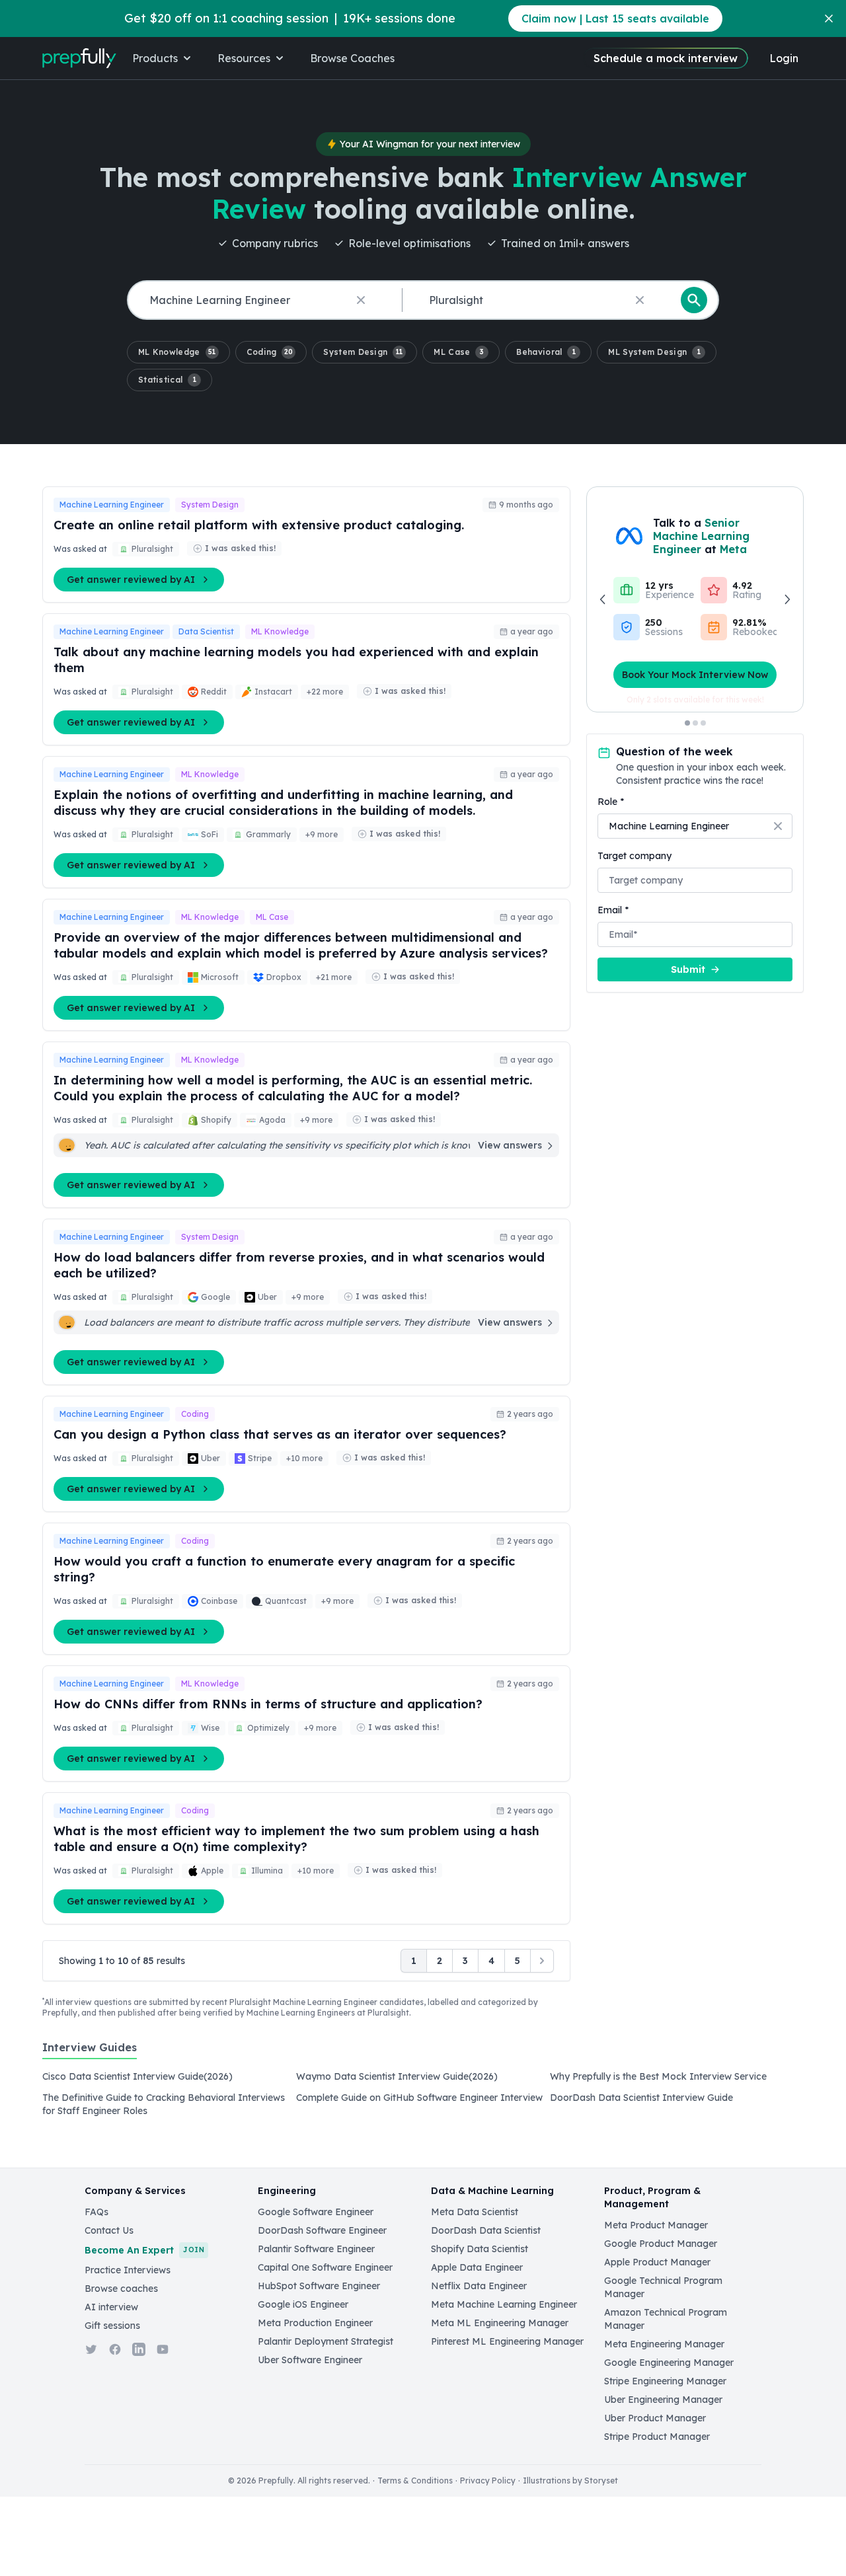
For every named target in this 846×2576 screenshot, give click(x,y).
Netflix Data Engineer (479, 2286)
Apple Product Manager (657, 2262)
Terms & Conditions (415, 2481)
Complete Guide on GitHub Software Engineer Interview (419, 2098)
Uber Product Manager (655, 2418)
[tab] (90, 2055)
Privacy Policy (488, 2481)
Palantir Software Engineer (316, 2249)
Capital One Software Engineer (325, 2267)
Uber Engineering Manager (663, 2400)
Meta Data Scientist (475, 2212)
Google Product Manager (661, 2244)
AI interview (111, 2307)
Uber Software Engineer (310, 2360)
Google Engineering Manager (669, 2363)
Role (611, 802)
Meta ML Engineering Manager (500, 2323)
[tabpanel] (423, 2098)
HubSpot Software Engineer (319, 2286)
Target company (634, 856)
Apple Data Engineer (477, 2267)
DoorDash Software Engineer (322, 2230)
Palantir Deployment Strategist (326, 2341)
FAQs (96, 2212)
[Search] (694, 300)
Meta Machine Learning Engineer (504, 2304)
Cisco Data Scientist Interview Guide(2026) (137, 2076)
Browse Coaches (352, 58)
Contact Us (109, 2230)
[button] (178, 352)
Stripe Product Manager (657, 2437)
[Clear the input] (361, 300)
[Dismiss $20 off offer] (829, 19)
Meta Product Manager (656, 2225)
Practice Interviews (128, 2270)
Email (613, 910)
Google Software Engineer (316, 2212)
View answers (510, 1145)
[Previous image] (603, 599)
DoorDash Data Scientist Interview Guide (641, 2098)
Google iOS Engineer (303, 2304)
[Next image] (787, 599)
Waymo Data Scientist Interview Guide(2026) (397, 2076)
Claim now (615, 19)
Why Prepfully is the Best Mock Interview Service (658, 2076)
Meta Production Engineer (315, 2323)
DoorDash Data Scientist (486, 2230)
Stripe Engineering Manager (665, 2381)
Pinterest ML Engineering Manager (507, 2341)
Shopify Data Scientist (480, 2249)
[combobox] (262, 300)
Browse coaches (121, 2289)
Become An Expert (144, 2250)
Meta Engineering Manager (664, 2344)
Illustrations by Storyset (570, 2481)
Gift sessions (112, 2326)
